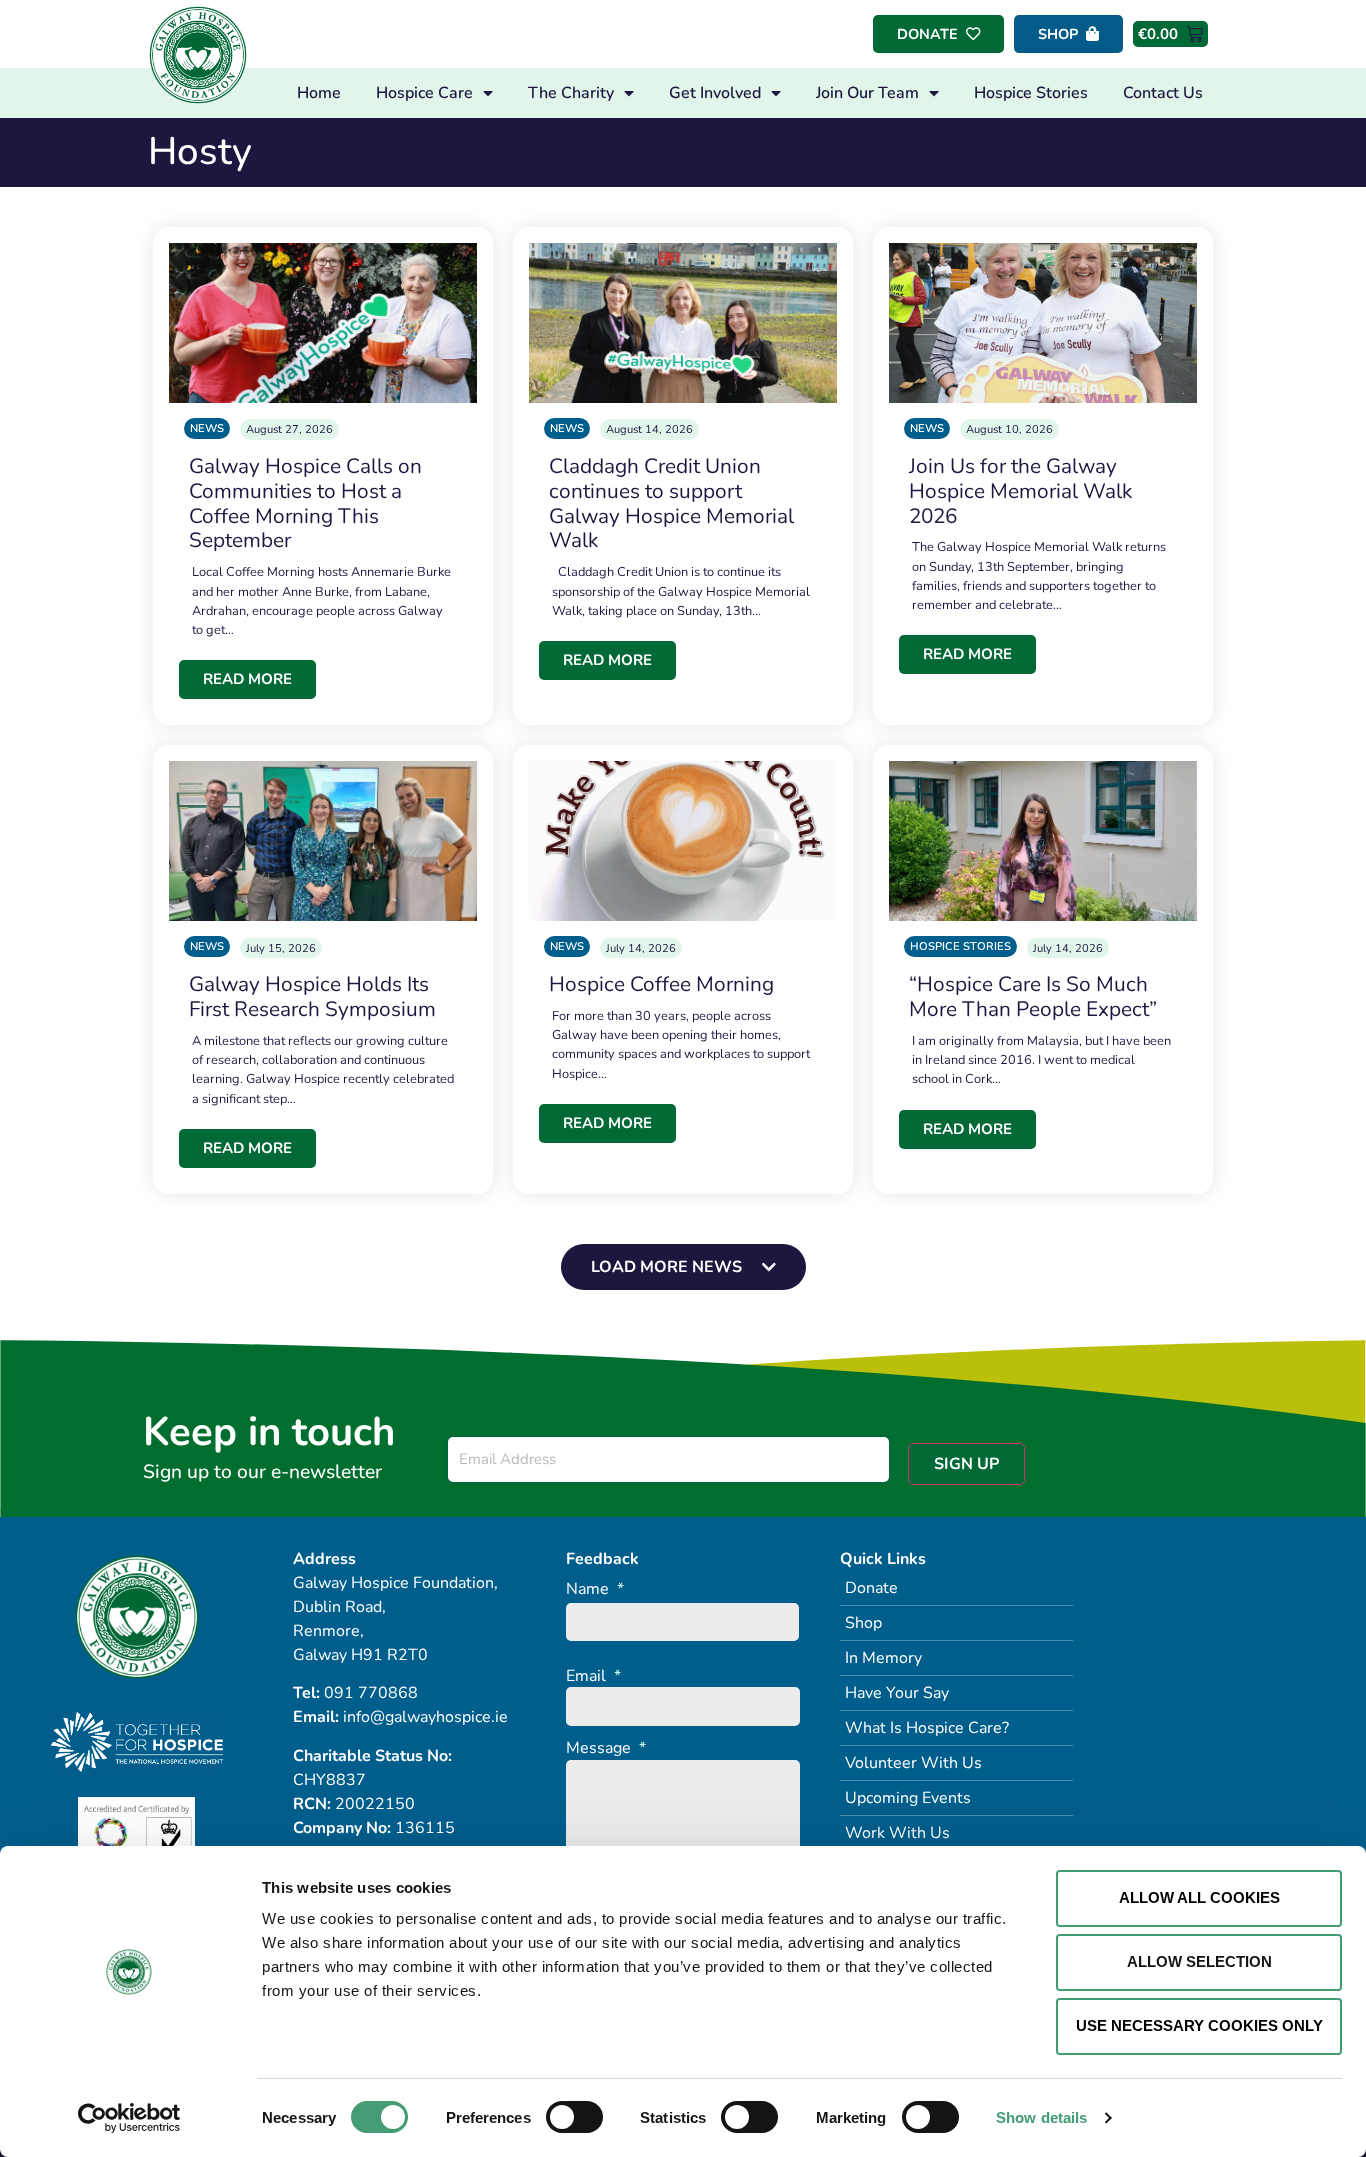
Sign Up (966, 1464)
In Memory (883, 1658)
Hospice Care (424, 93)
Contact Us (1163, 93)
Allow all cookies (1199, 1897)
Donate (871, 1588)
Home (319, 93)
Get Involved (715, 93)
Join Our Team (867, 93)
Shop (863, 1623)
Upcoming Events (908, 1798)
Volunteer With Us (913, 1763)
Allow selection (1199, 1961)
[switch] (574, 2117)
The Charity (571, 93)
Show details (1041, 2117)
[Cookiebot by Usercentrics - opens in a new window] (129, 2118)
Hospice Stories (1031, 93)
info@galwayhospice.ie (425, 1717)
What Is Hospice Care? (927, 1728)
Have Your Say (897, 1693)
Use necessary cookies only (1199, 2025)
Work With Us (897, 1833)
